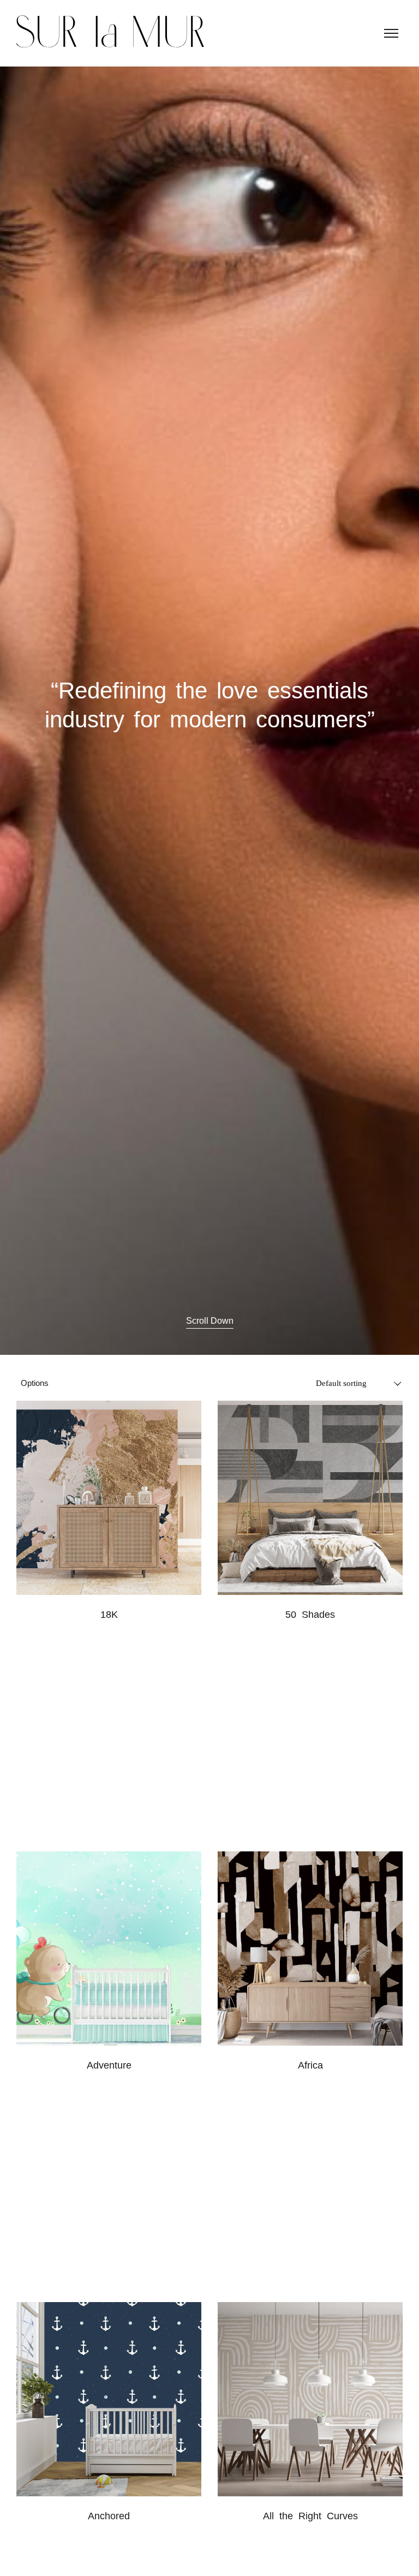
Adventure (109, 2065)
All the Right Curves (310, 2516)
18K (109, 1615)
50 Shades (310, 1615)
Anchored (109, 2516)
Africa (310, 2065)
